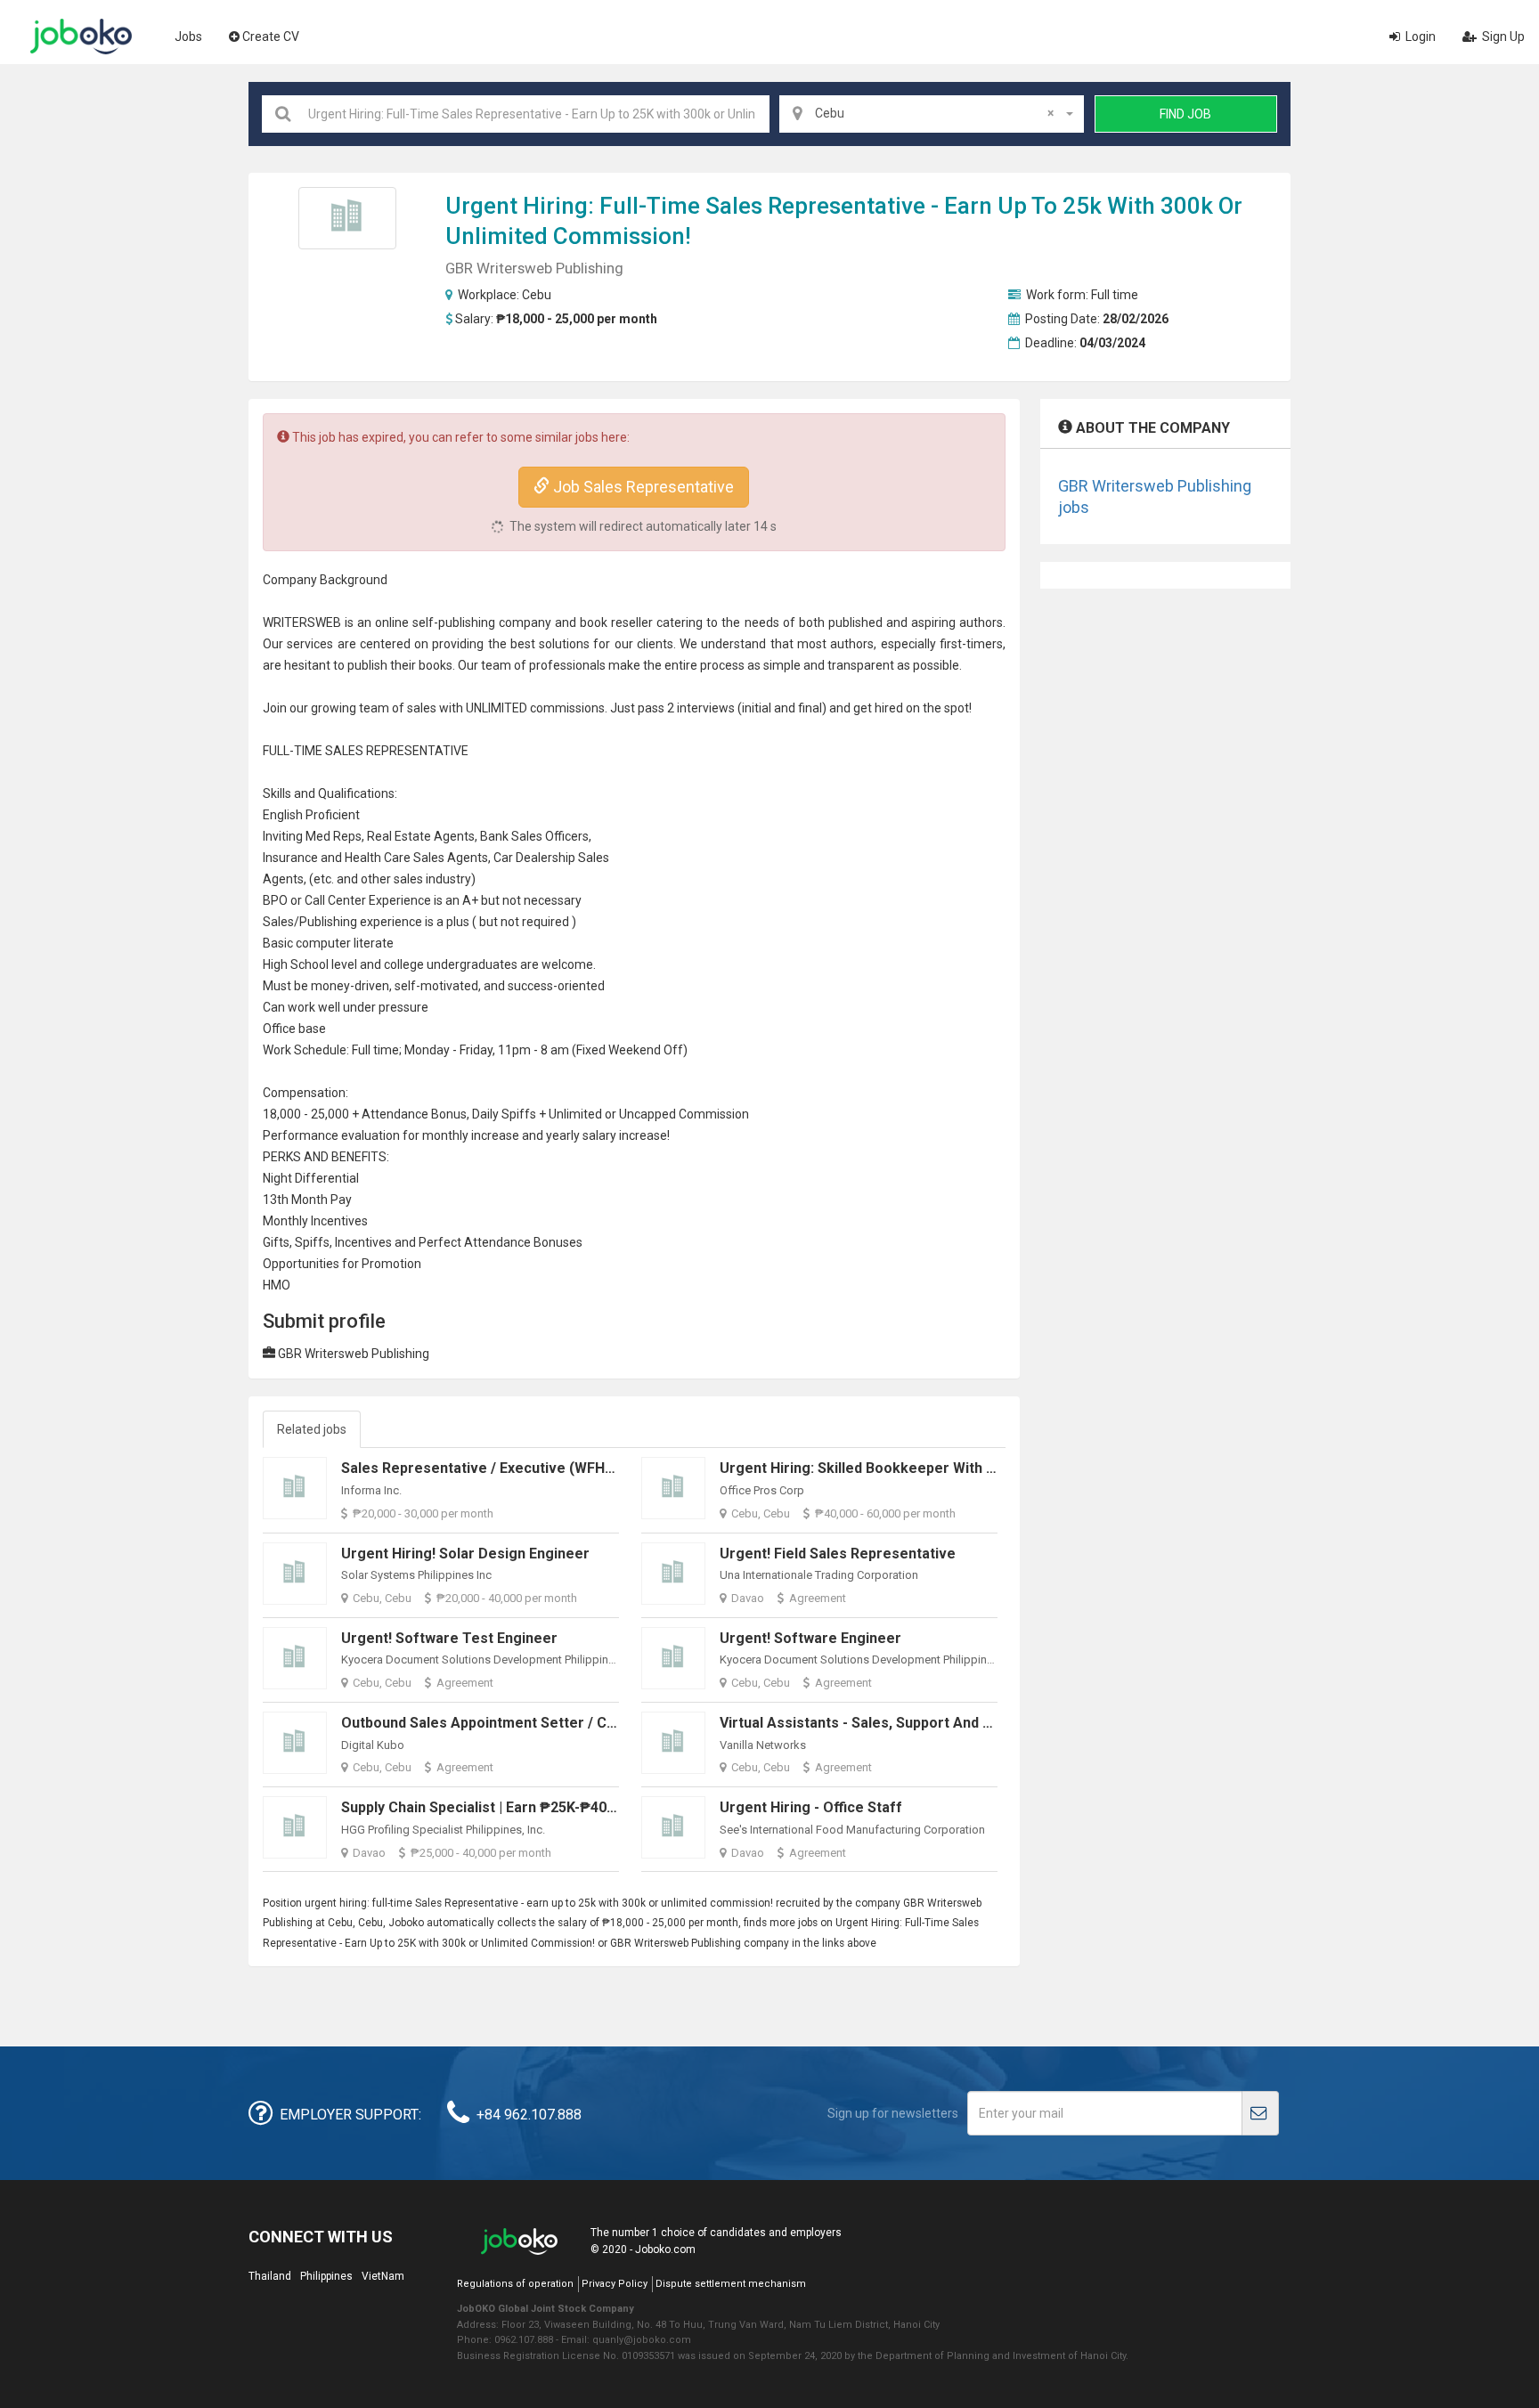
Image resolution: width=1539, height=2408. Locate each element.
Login (1419, 37)
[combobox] (932, 114)
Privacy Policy (615, 2284)
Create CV (271, 37)
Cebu (537, 295)
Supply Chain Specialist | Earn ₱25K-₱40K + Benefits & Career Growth (574, 1807)
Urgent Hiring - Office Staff (811, 1807)
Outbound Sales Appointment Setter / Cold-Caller (507, 1723)
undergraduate (469, 964)
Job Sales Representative (642, 487)
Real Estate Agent (418, 836)
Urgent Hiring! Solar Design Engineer (465, 1554)
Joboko (81, 37)
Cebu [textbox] (934, 113)
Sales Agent (448, 858)
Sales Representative (815, 206)
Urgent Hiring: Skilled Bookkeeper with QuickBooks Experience (933, 1468)
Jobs (188, 37)
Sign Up (1502, 37)
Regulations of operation (515, 2284)
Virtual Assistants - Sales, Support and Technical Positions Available (950, 1723)
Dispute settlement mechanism (731, 2284)
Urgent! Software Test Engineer (449, 1638)
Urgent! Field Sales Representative (838, 1554)
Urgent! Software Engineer (810, 1638)
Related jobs (312, 1429)
